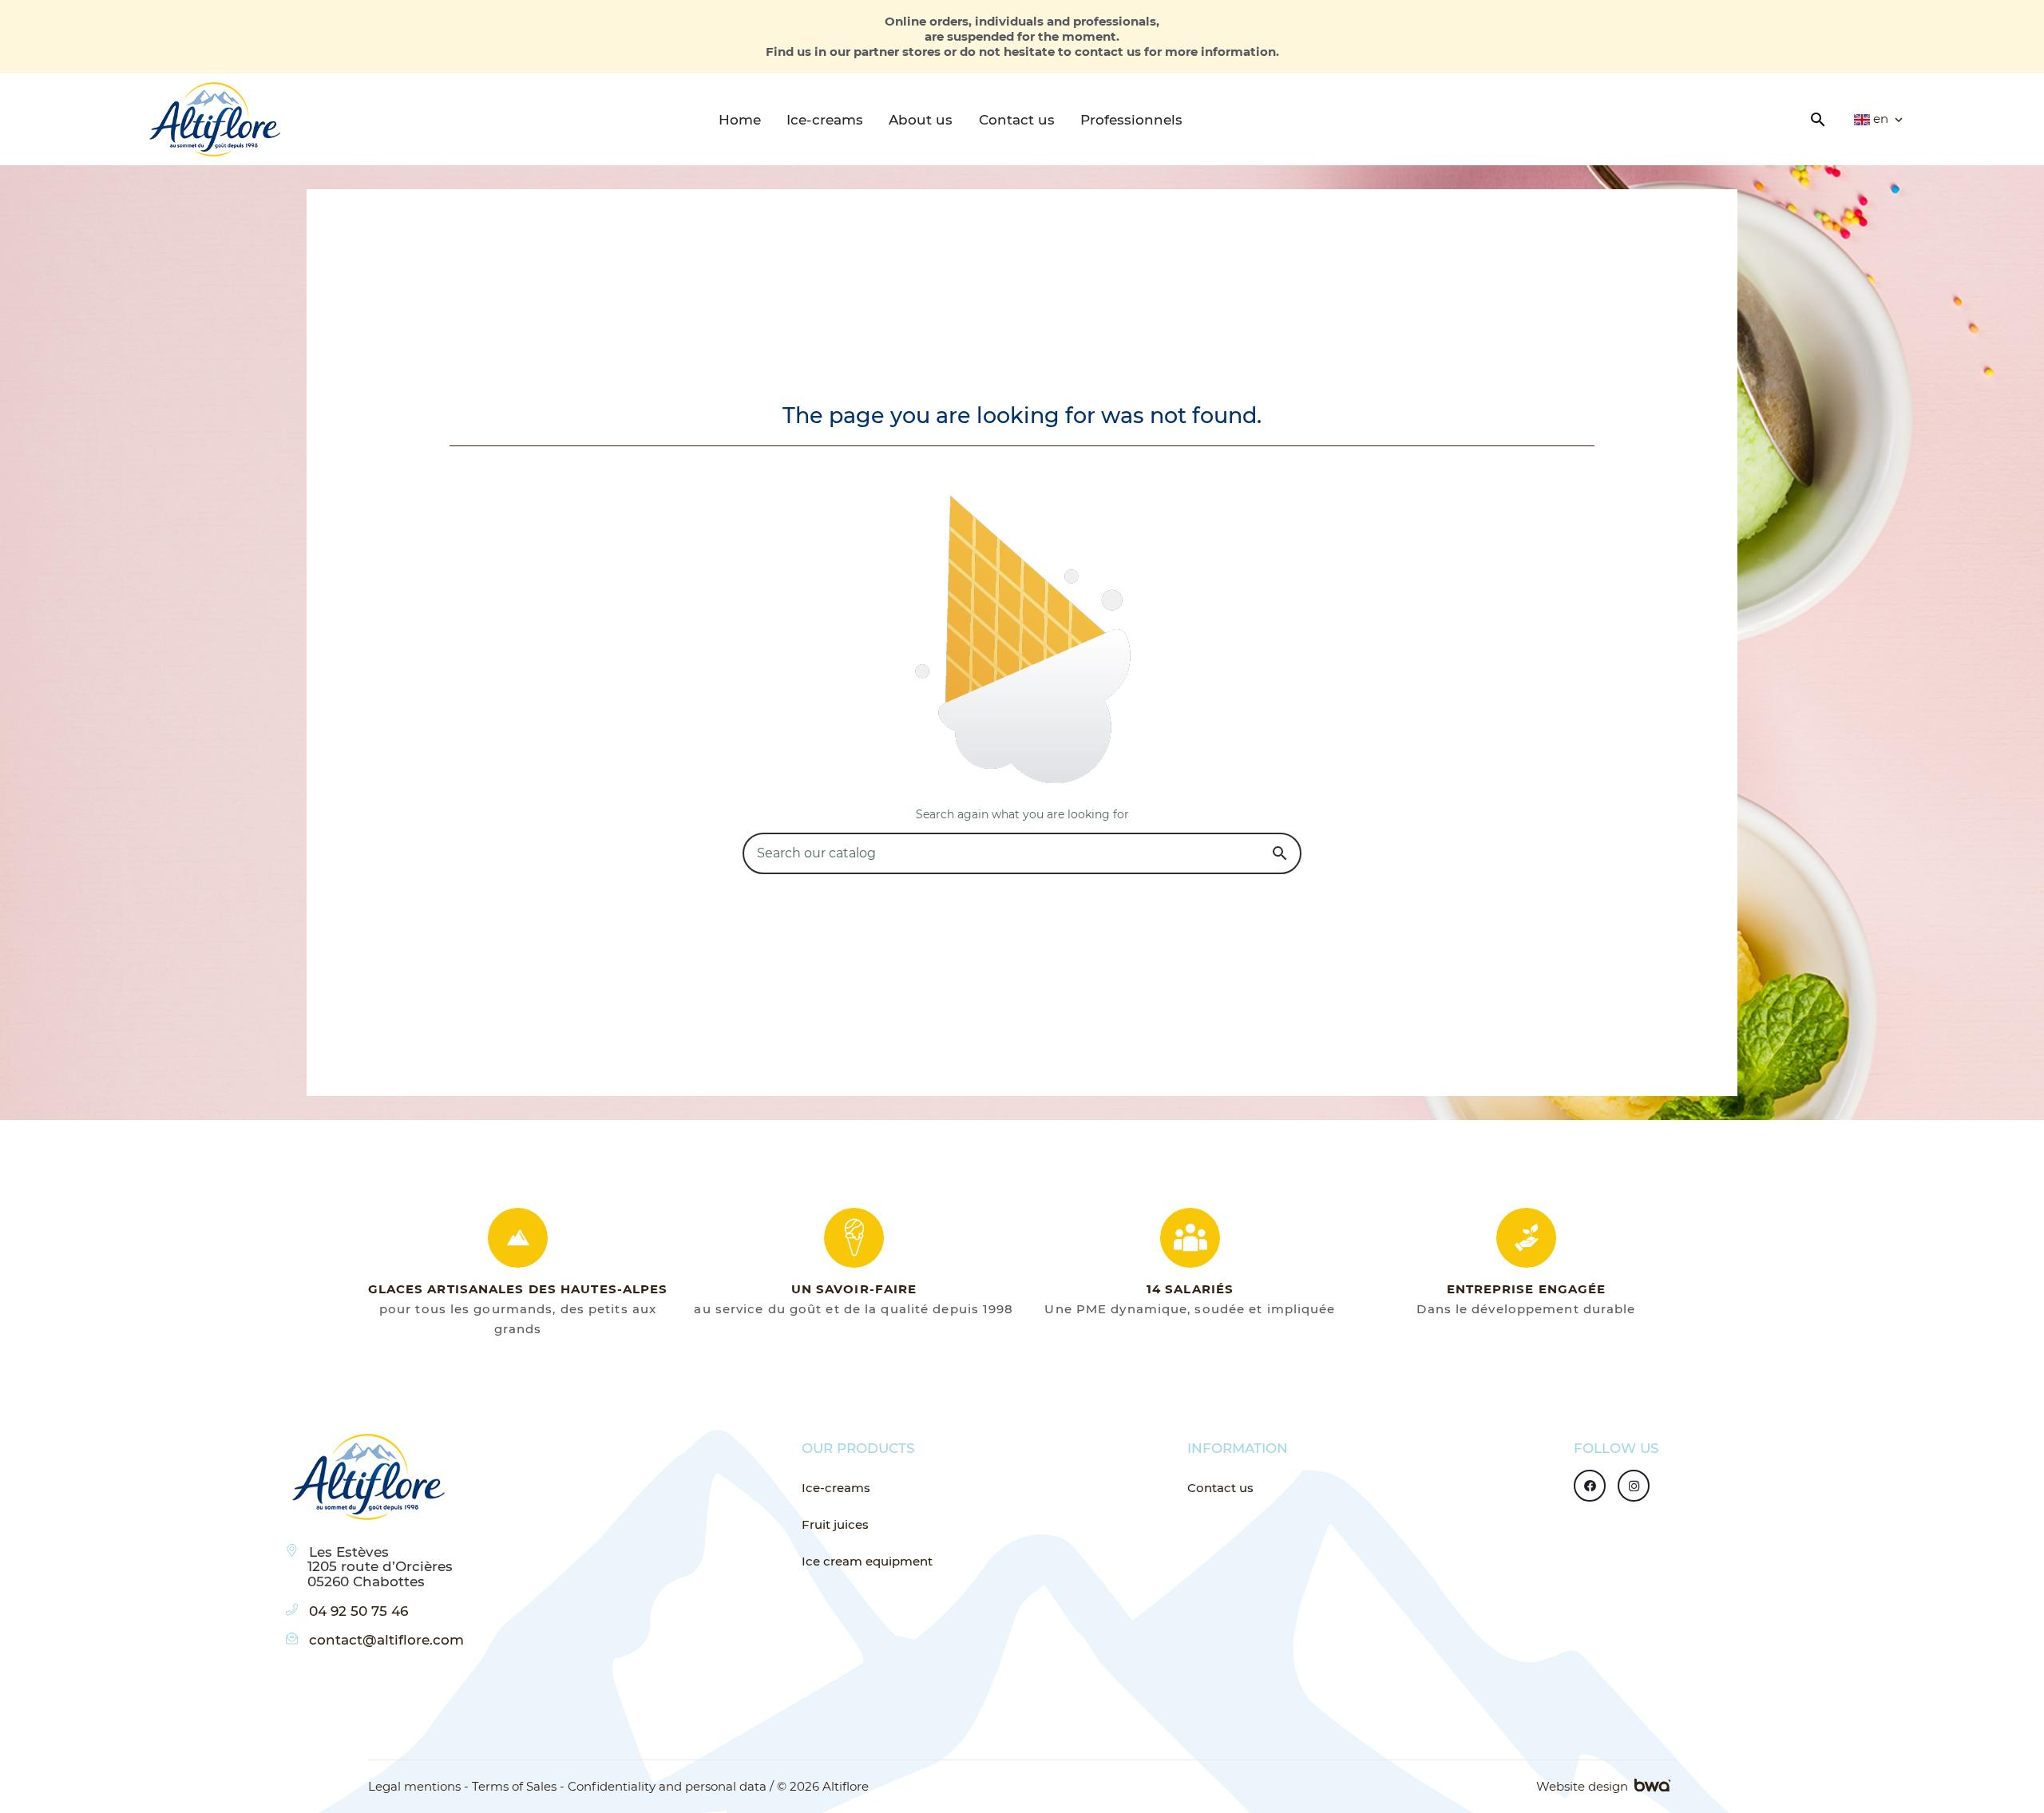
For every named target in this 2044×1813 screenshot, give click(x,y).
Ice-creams (836, 1488)
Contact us (1220, 1488)
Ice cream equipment (867, 1561)
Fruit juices (835, 1524)
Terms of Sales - (518, 1787)
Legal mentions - (418, 1787)
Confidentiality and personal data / (671, 1787)
